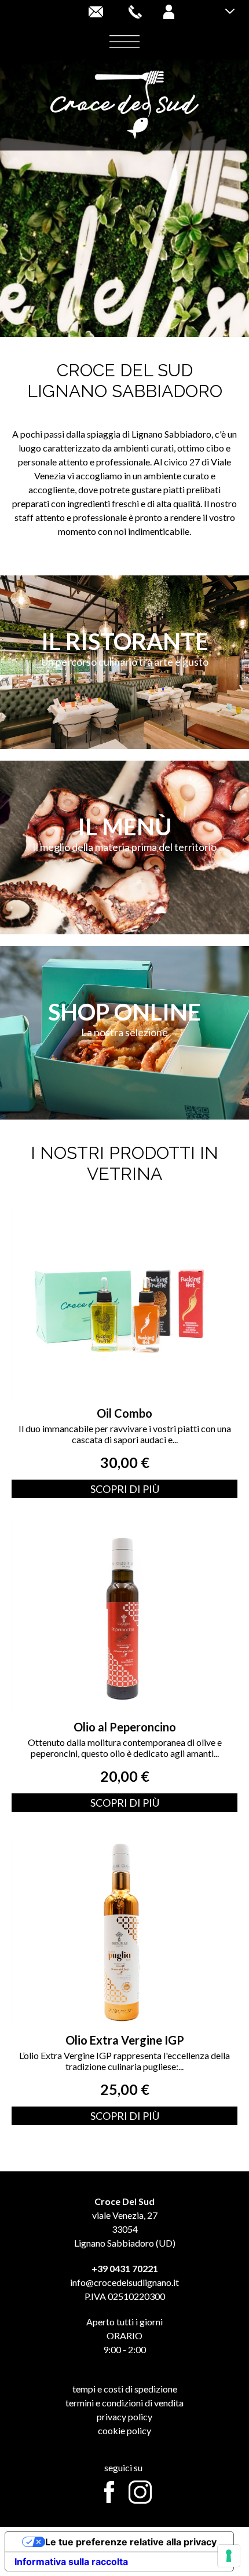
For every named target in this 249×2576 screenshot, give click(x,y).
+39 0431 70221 (125, 2268)
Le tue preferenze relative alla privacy (131, 2542)
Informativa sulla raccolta (71, 2562)
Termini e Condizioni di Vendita (124, 2403)
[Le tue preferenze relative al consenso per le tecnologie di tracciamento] (229, 2556)
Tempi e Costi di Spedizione (125, 2389)
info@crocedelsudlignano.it (124, 2282)
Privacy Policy (124, 2417)
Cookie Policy (124, 2430)
